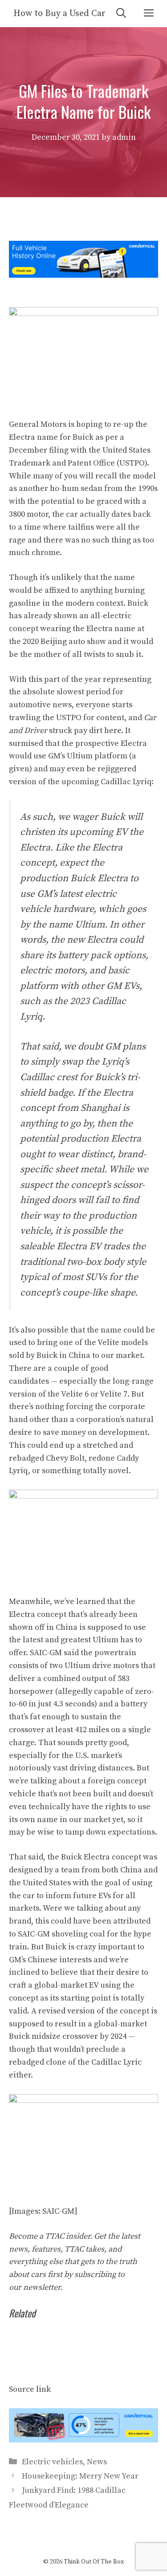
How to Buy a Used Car (59, 14)
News (97, 2462)
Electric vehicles (52, 2462)
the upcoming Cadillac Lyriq (100, 782)
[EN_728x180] (83, 275)
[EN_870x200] (83, 2440)
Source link (30, 2389)
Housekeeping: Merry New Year (80, 2476)
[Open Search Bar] (121, 14)
